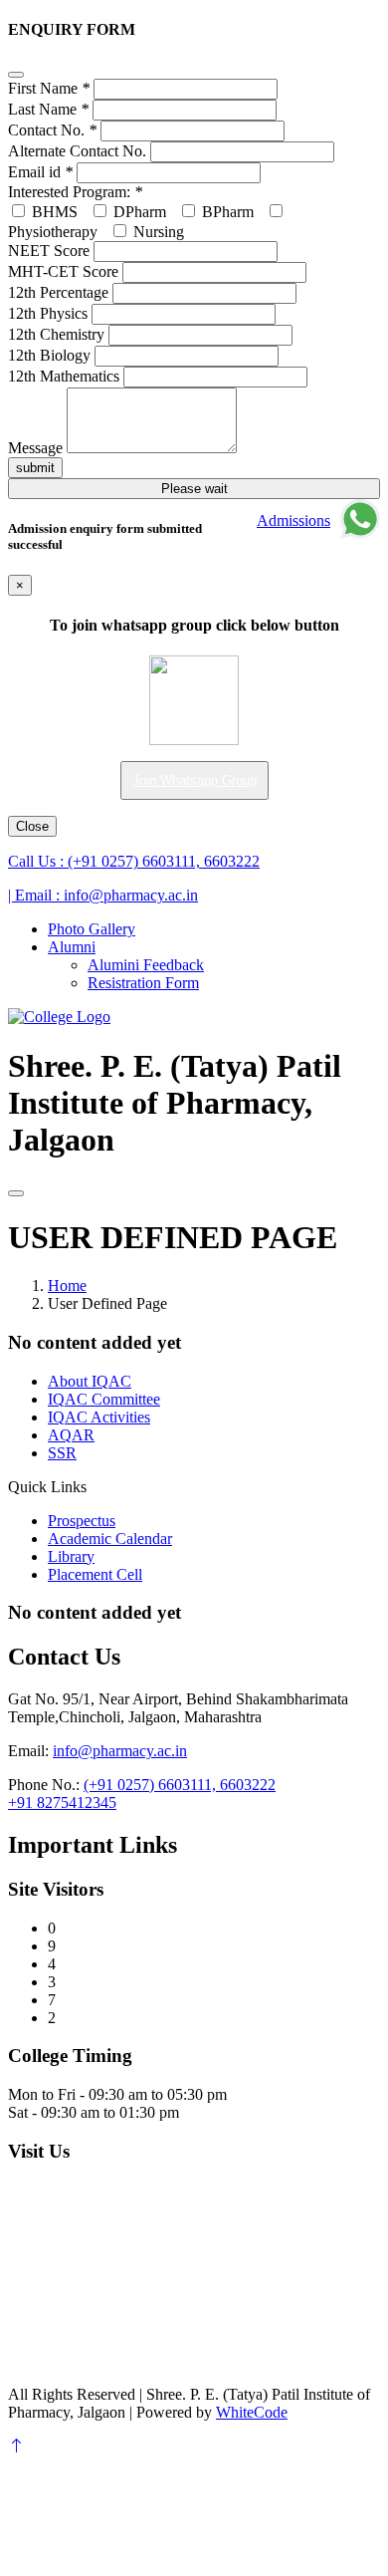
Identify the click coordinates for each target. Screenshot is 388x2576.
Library (71, 1556)
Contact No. (52, 130)
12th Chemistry (56, 334)
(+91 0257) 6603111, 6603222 (134, 861)
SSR (62, 1453)
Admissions (293, 520)
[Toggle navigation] (16, 1193)
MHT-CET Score (63, 271)
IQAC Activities (99, 1417)
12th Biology (49, 355)
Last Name (48, 109)
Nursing (157, 232)
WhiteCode (252, 2412)
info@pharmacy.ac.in (103, 895)
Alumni (72, 947)
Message (35, 448)
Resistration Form (143, 983)
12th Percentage (58, 292)
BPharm (226, 212)
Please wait (194, 489)
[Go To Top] (16, 2446)
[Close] (16, 75)
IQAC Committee (104, 1399)
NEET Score (49, 251)
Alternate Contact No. (77, 151)
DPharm (138, 212)
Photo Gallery (92, 929)
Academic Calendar (110, 1539)
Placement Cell (95, 1574)
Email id (40, 172)
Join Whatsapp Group (194, 780)
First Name (49, 88)
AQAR (71, 1435)
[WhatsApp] (360, 521)
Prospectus (82, 1521)
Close (32, 826)
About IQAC (90, 1381)
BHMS (53, 212)
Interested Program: (75, 192)
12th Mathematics (64, 376)
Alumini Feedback (146, 965)
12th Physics (48, 313)
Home (67, 1286)
